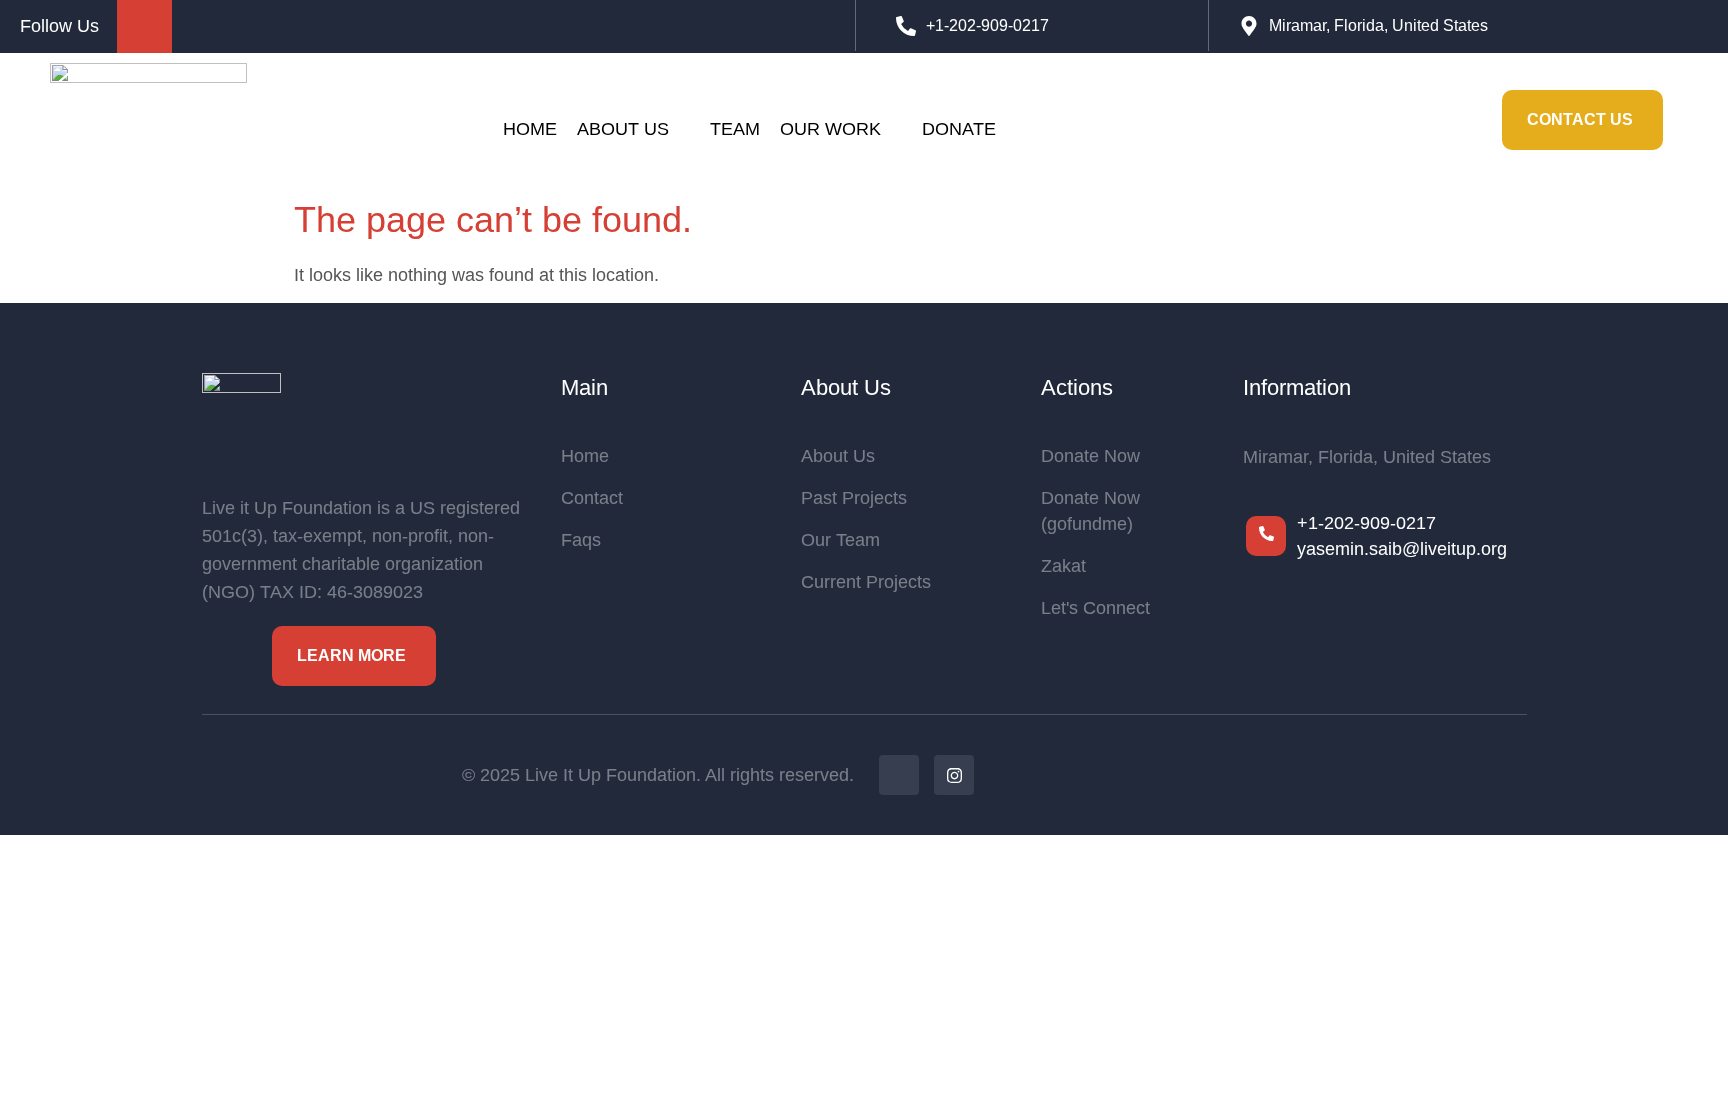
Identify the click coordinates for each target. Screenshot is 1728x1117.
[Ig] (954, 775)
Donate (959, 129)
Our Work (830, 129)
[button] (1457, 120)
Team (735, 129)
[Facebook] (899, 775)
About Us (623, 129)
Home (530, 129)
